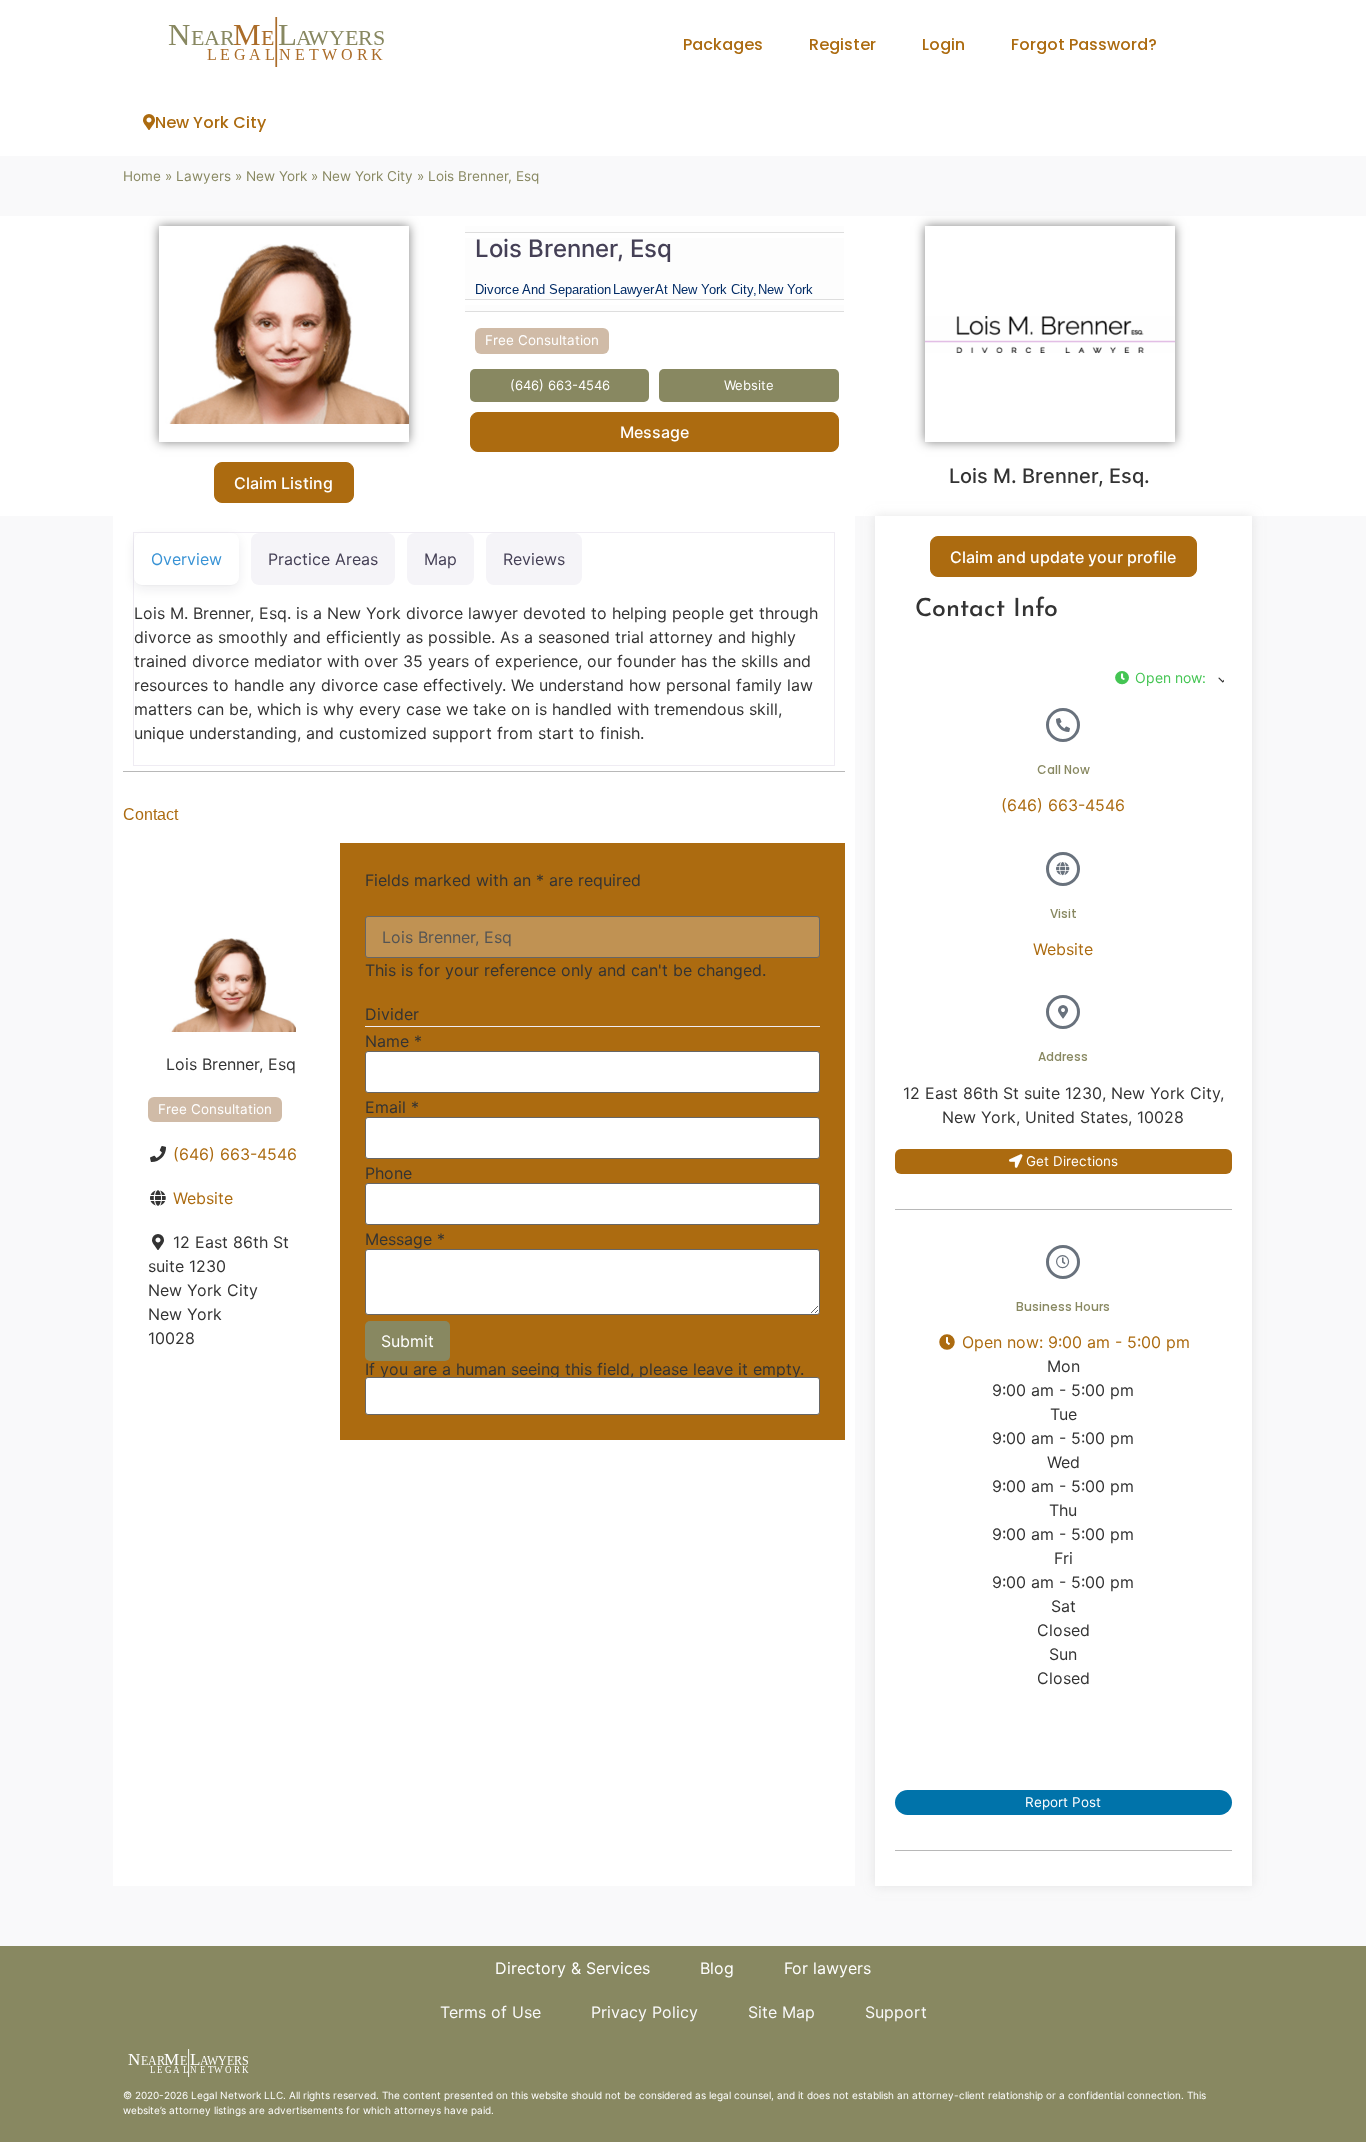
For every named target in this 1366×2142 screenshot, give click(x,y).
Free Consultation (542, 340)
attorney (190, 2110)
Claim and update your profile (1063, 557)
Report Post (1063, 1802)
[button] (1169, 677)
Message (654, 432)
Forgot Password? (1084, 44)
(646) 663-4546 (235, 1154)
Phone (388, 1173)
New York (276, 176)
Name (393, 1041)
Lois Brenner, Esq (573, 248)
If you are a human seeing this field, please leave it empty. (584, 1370)
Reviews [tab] (534, 559)
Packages (723, 44)
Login (943, 44)
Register (842, 44)
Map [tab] (440, 559)
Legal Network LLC (237, 2095)
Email (392, 1107)
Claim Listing (283, 483)
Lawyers (203, 176)
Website (203, 1198)
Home (142, 176)
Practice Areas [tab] (323, 559)
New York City (210, 122)
